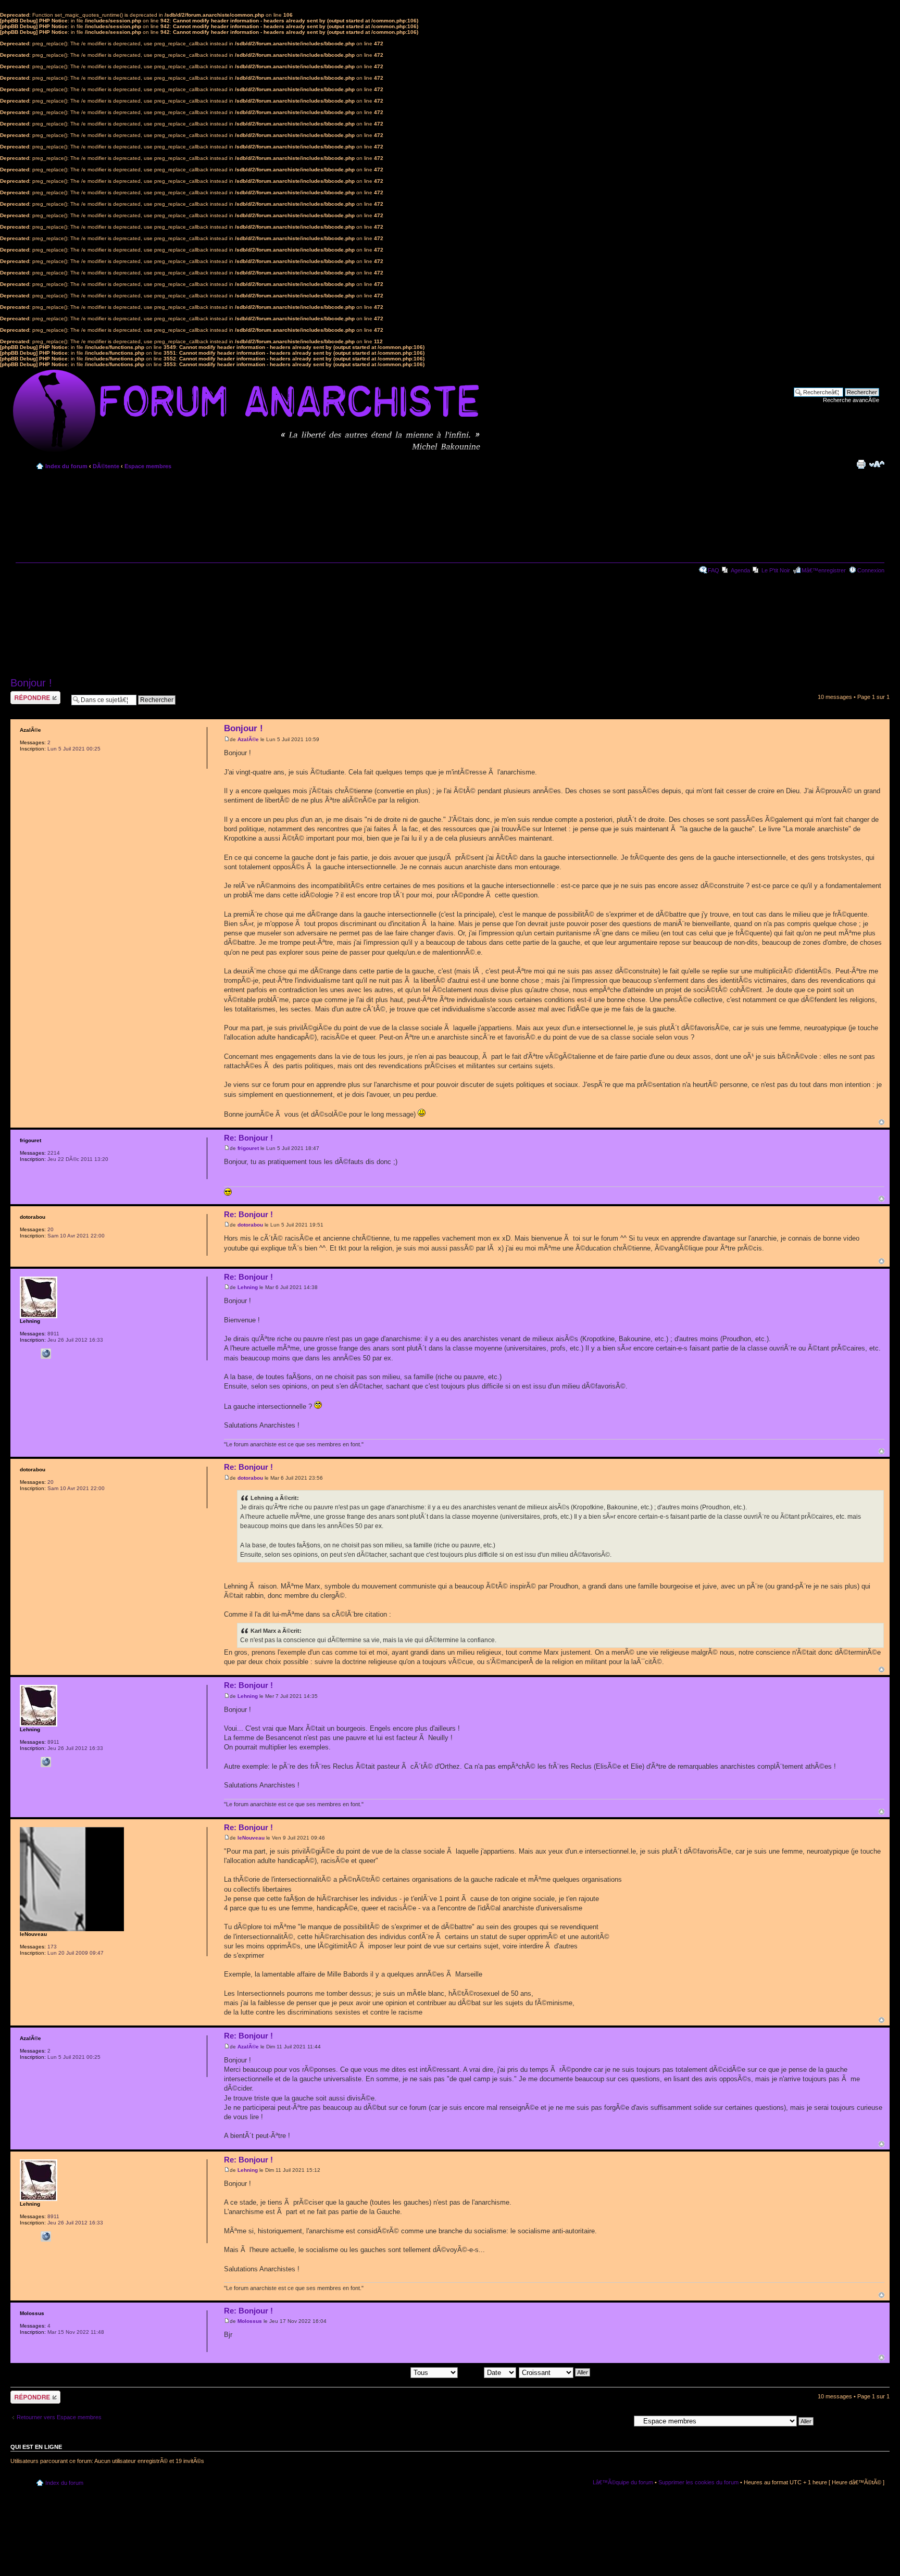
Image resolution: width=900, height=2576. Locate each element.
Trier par (472, 2372)
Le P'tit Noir (776, 570)
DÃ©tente (106, 466)
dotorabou (250, 1225)
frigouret (248, 1148)
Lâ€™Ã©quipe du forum (623, 2482)
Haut (882, 1122)
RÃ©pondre (25, 694)
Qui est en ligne (36, 2447)
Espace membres (148, 466)
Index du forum (66, 466)
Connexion (871, 570)
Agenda (740, 570)
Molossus (250, 2321)
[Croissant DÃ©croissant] (555, 2372)
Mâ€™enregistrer (824, 570)
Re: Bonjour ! (248, 1138)
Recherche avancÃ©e (851, 400)
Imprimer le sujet (861, 464)
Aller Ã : (620, 2420)
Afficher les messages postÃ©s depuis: (360, 2372)
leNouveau (251, 1838)
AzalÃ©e (248, 739)
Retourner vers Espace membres (59, 2417)
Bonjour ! (31, 683)
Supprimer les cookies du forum (698, 2482)
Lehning (248, 1287)
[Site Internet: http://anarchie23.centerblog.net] (46, 1354)
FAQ (714, 570)
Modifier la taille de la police (877, 464)
